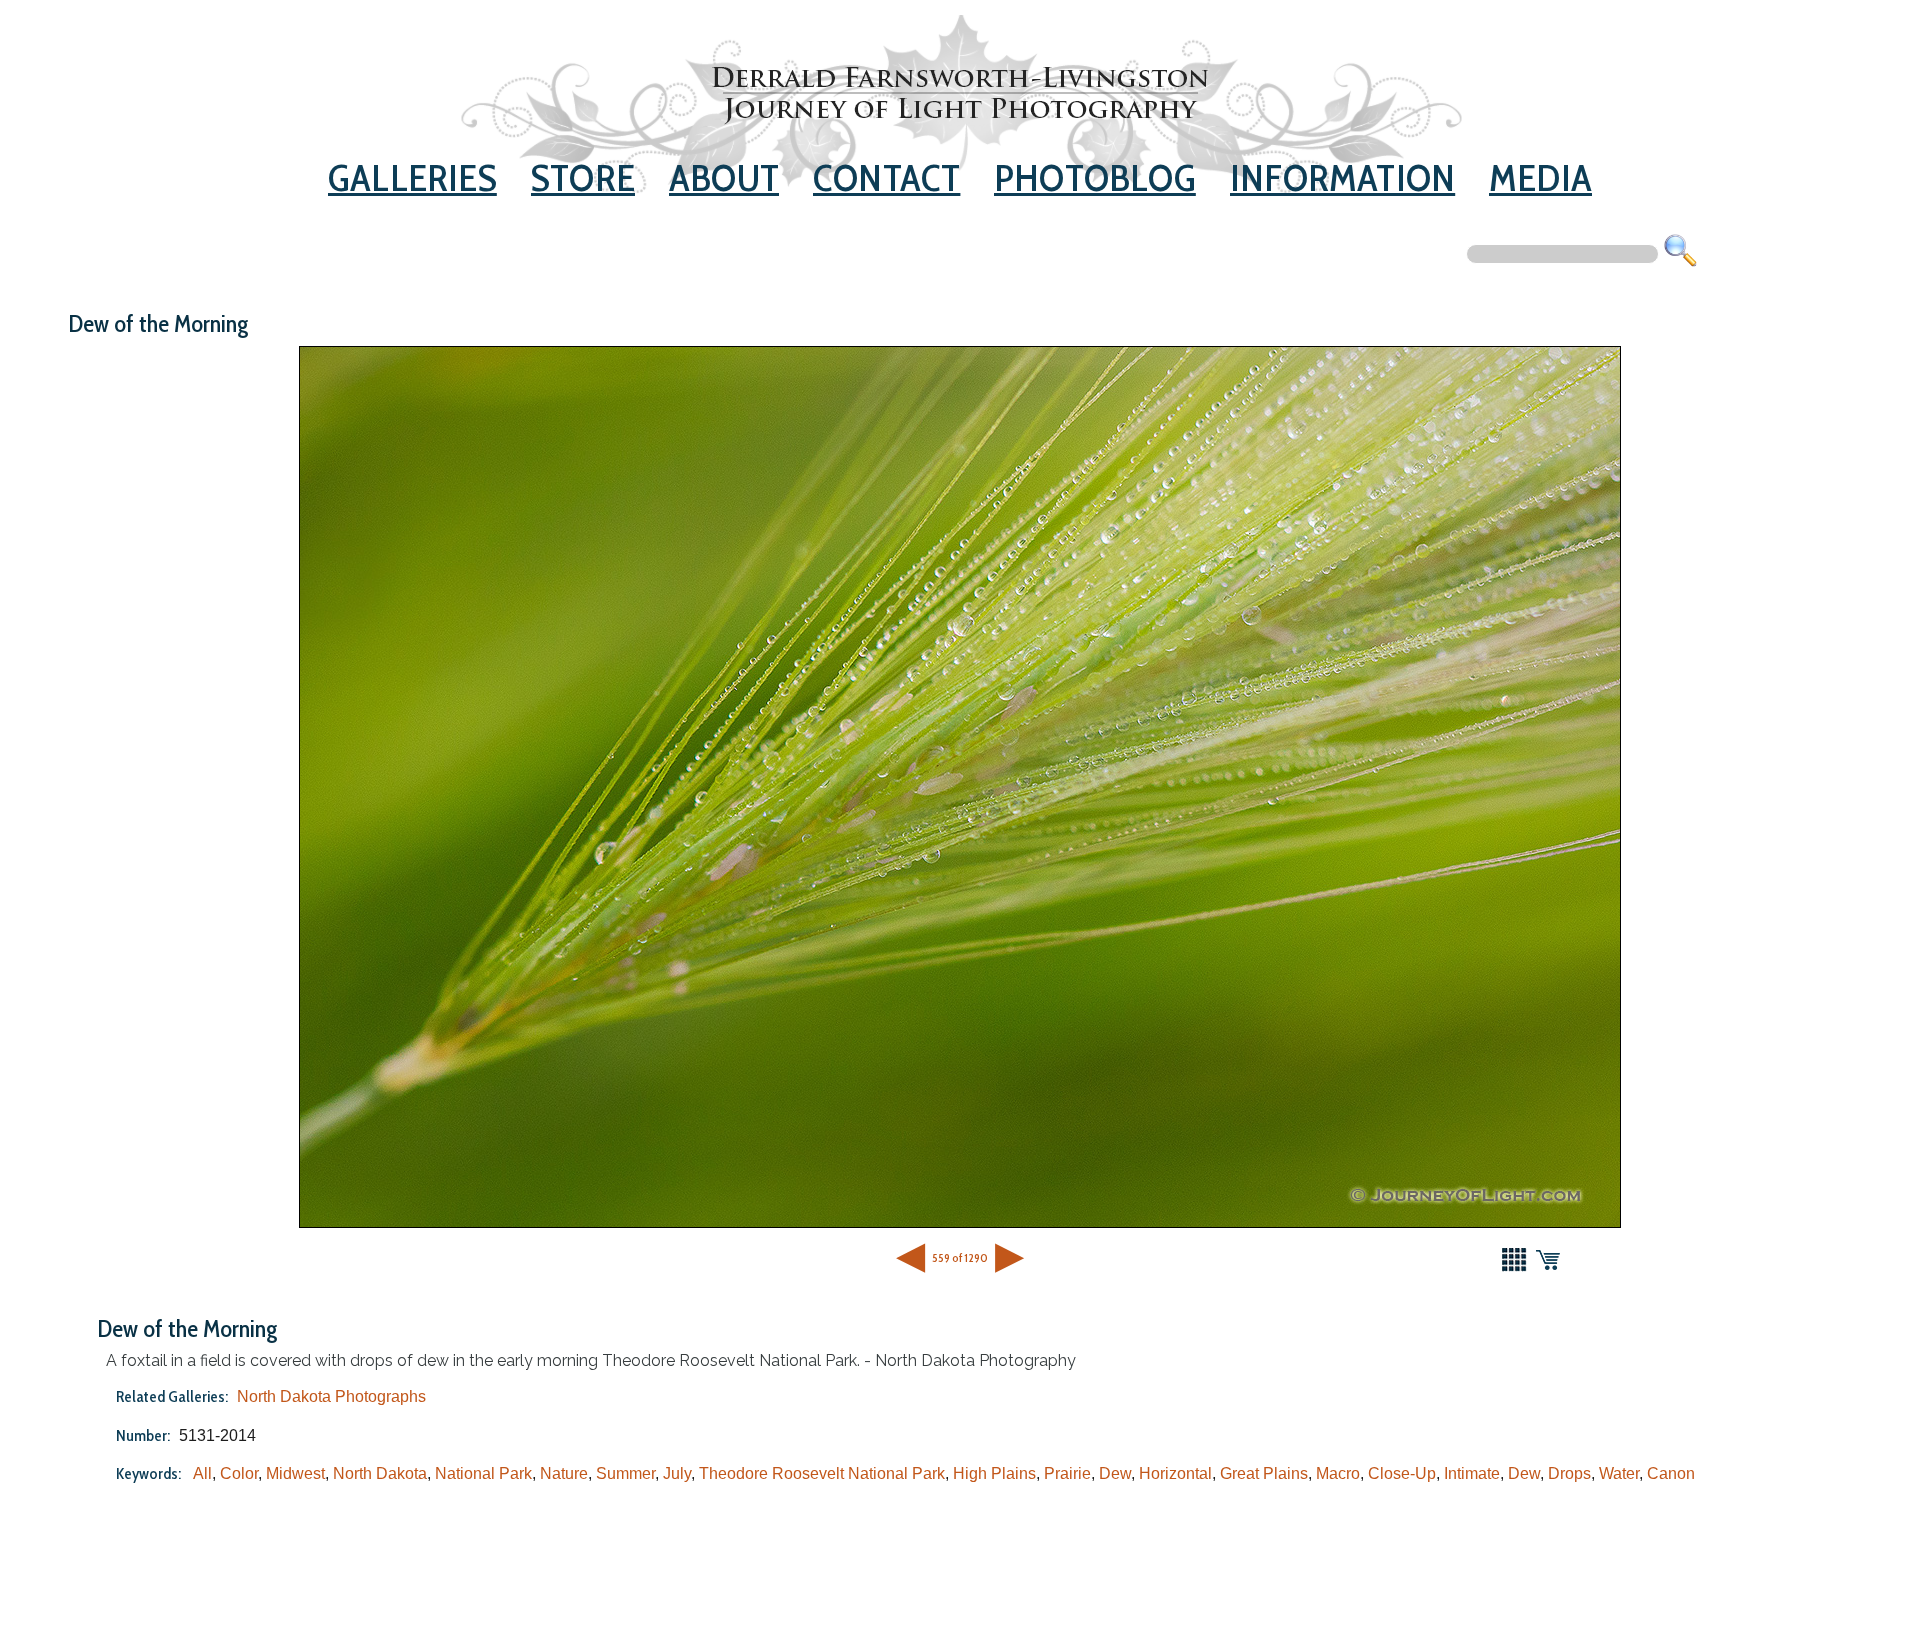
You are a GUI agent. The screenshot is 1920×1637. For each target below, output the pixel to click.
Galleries (412, 177)
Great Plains (1264, 1473)
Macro (1338, 1473)
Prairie (1067, 1473)
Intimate (1472, 1473)
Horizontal (1175, 1473)
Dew (1115, 1473)
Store (583, 177)
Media (1540, 177)
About (724, 177)
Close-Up (1402, 1473)
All (202, 1473)
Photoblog (1095, 177)
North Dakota (380, 1473)
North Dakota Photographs (331, 1396)
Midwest (295, 1473)
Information (1342, 177)
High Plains (994, 1473)
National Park (483, 1473)
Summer (625, 1473)
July (677, 1473)
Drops (1569, 1473)
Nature (564, 1473)
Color (239, 1473)
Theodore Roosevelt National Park (822, 1473)
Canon (1671, 1473)
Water (1619, 1473)
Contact (886, 177)
